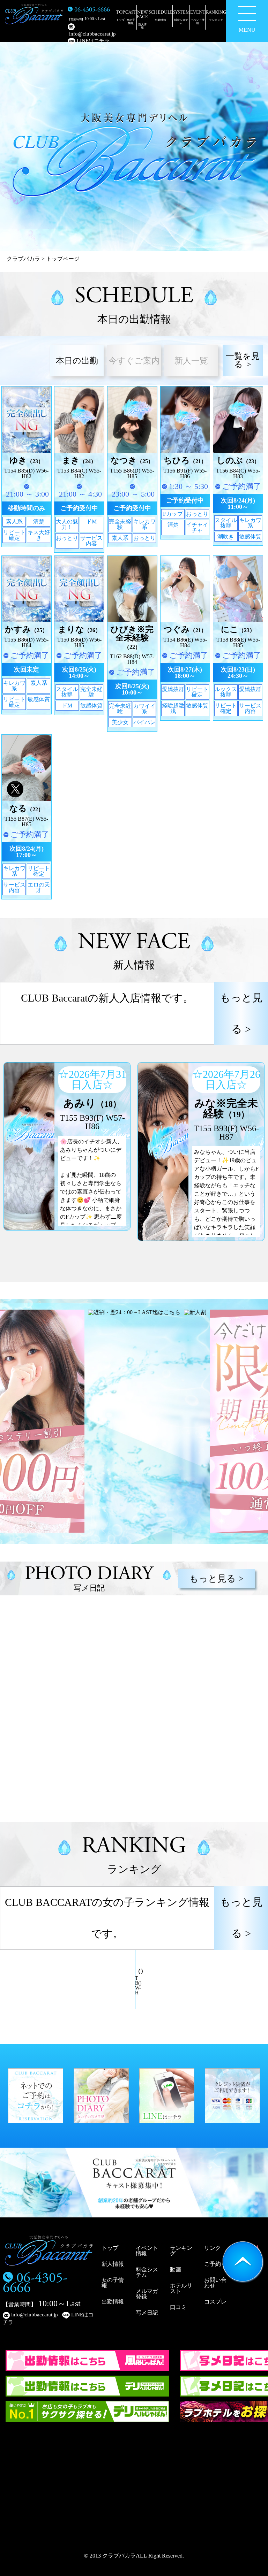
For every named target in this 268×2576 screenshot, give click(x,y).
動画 (176, 2270)
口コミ (178, 2307)
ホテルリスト (181, 2288)
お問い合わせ (215, 2283)
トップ (110, 2248)
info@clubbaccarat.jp (92, 34)
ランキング (181, 2251)
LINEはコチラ (92, 41)
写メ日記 (147, 2313)
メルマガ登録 (147, 2294)
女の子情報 (113, 2283)
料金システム (147, 2272)
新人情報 (113, 2264)
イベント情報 (147, 2251)
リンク (213, 2248)
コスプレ (215, 2302)
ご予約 (213, 2264)
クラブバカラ (23, 259)
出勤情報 (113, 2302)
